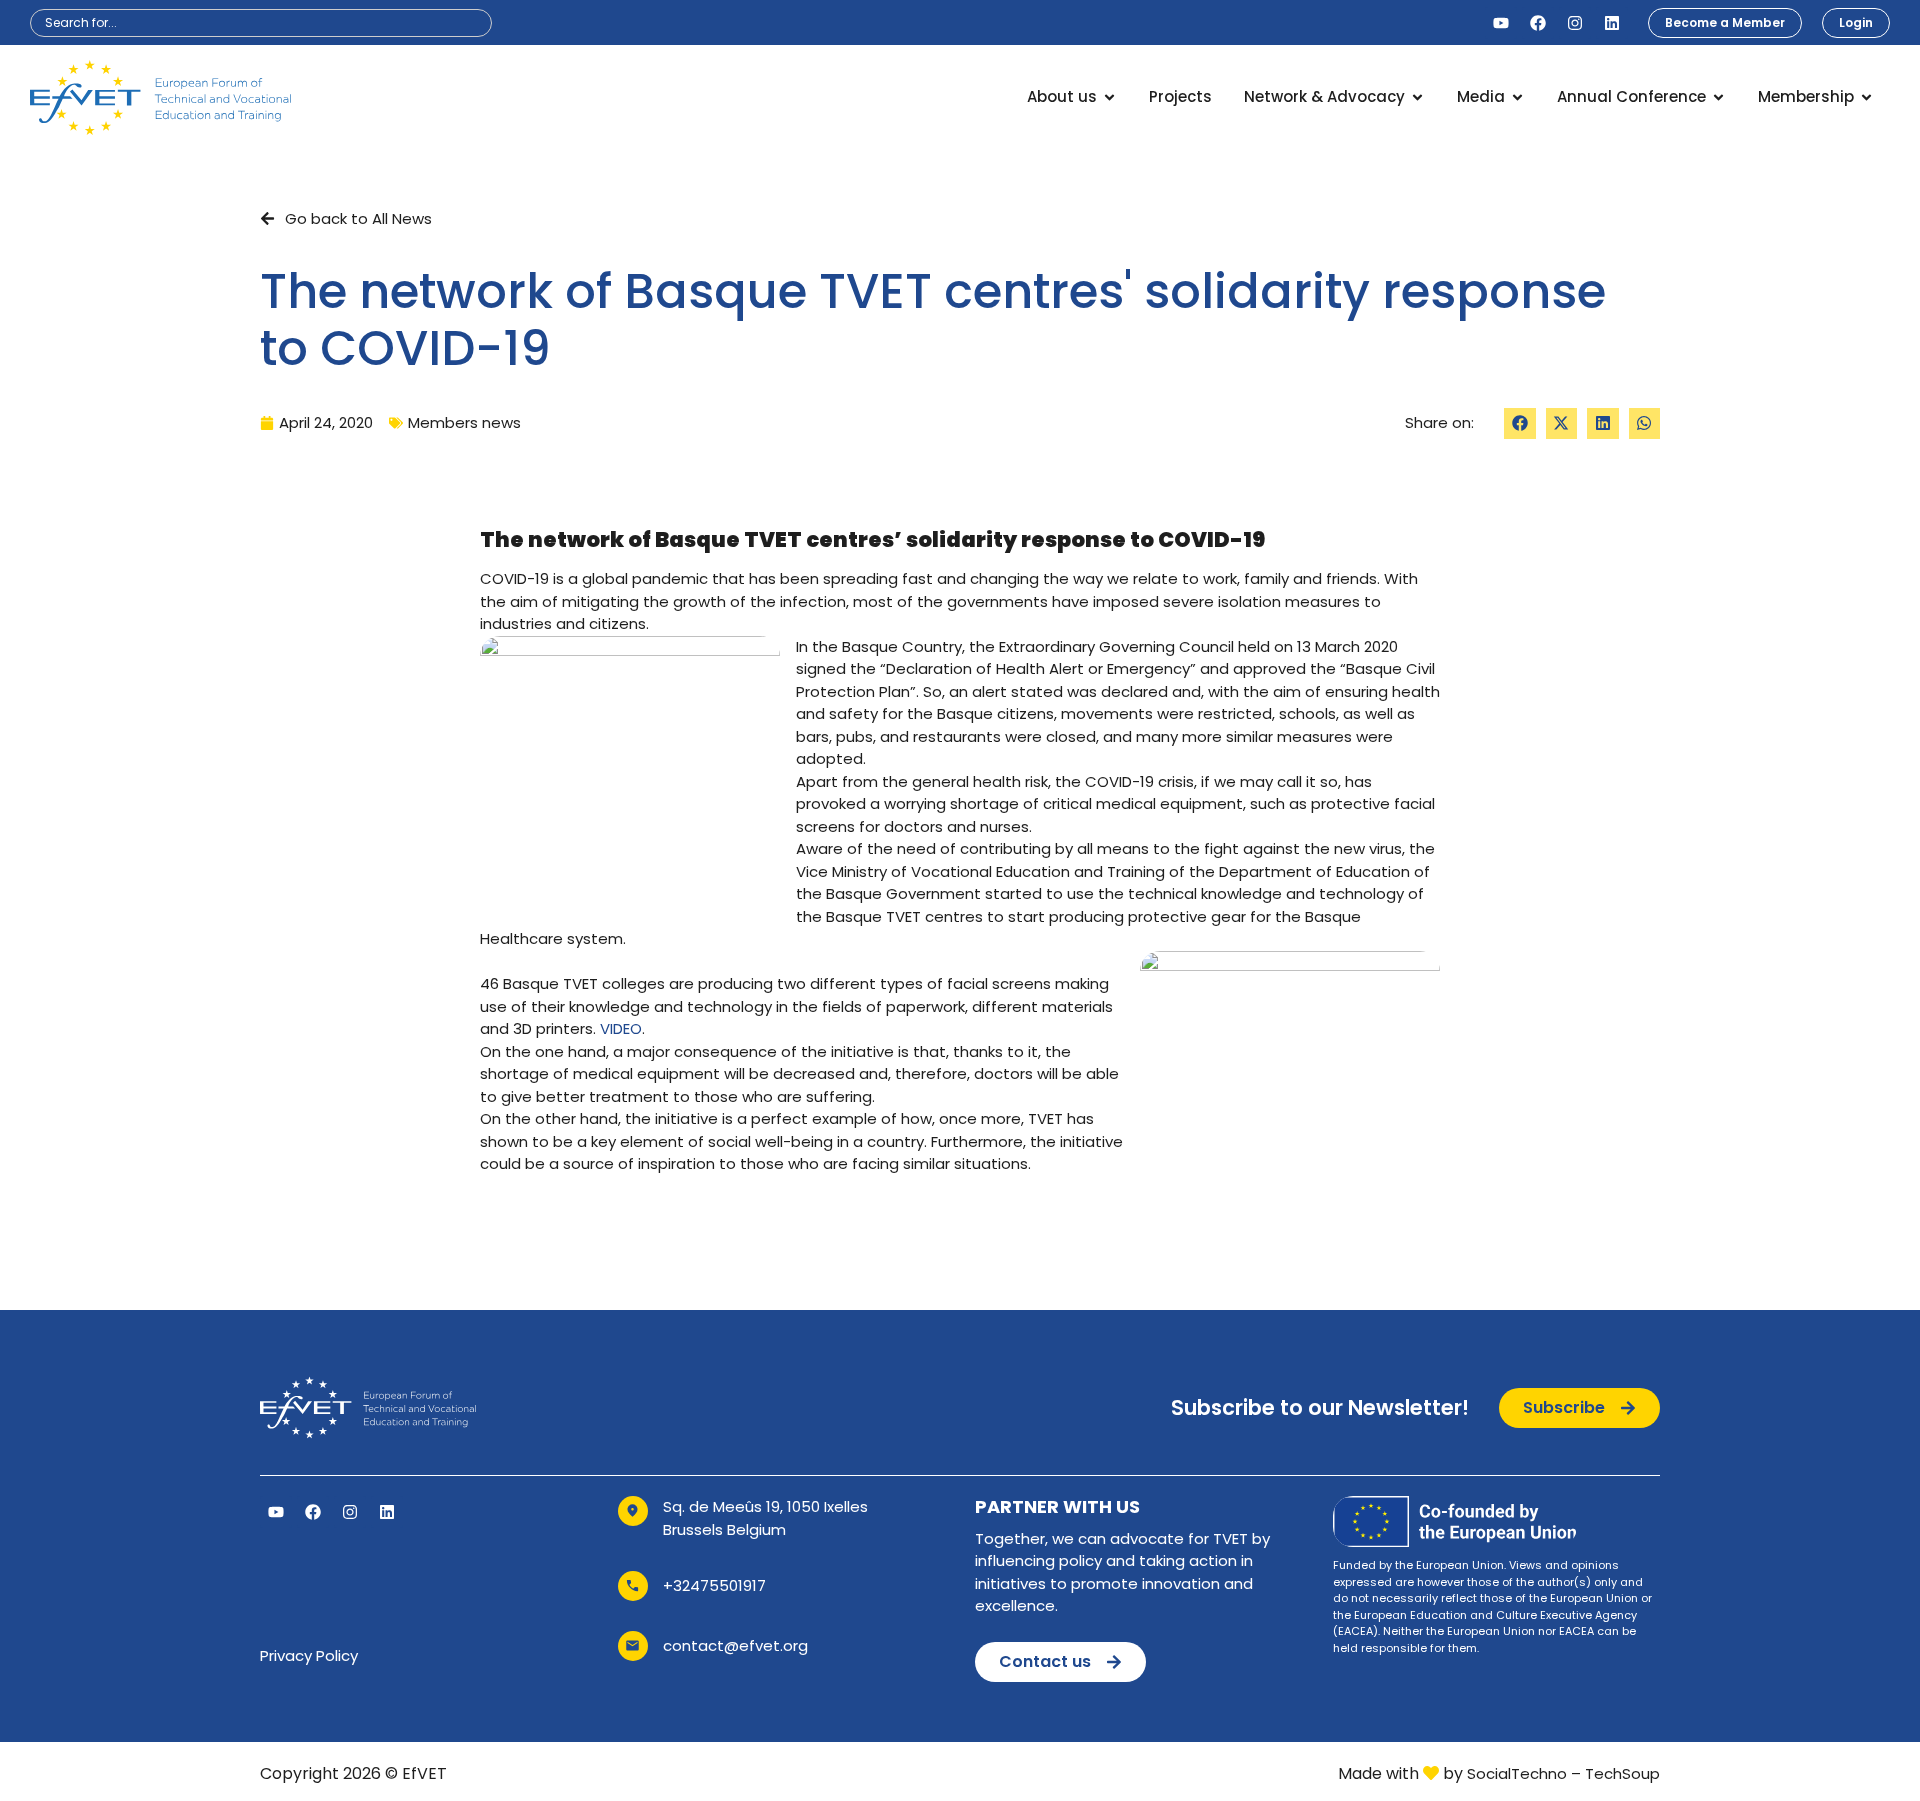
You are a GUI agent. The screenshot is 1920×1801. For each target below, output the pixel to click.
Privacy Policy (309, 1655)
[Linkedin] (1612, 23)
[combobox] (261, 23)
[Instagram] (1575, 23)
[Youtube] (1501, 23)
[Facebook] (1538, 23)
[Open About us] (1109, 97)
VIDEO (621, 1028)
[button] (1520, 424)
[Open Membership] (1866, 97)
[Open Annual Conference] (1718, 97)
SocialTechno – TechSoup (1563, 1773)
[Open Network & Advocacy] (1417, 97)
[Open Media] (1517, 97)
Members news (464, 422)
